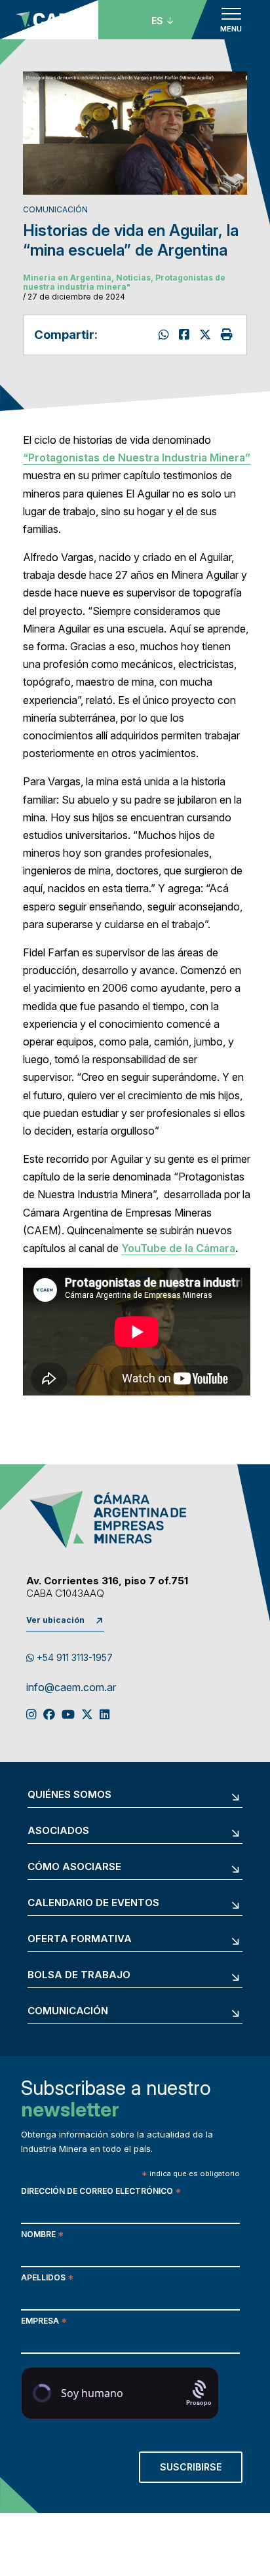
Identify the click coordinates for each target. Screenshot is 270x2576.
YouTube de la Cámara (178, 1248)
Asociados (58, 1831)
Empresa (44, 2322)
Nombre (42, 2235)
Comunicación (68, 2011)
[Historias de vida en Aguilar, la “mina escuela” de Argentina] (207, 335)
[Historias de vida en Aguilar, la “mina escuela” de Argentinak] (186, 335)
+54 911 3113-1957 (73, 1657)
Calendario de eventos (93, 1903)
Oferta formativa (80, 1939)
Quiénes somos (69, 1795)
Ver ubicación (55, 1620)
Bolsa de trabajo (79, 1975)
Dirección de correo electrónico (101, 2192)
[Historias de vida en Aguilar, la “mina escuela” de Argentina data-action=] (165, 335)
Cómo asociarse (74, 1867)
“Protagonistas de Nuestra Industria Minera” (137, 458)
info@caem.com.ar (71, 1688)
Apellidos (47, 2279)
